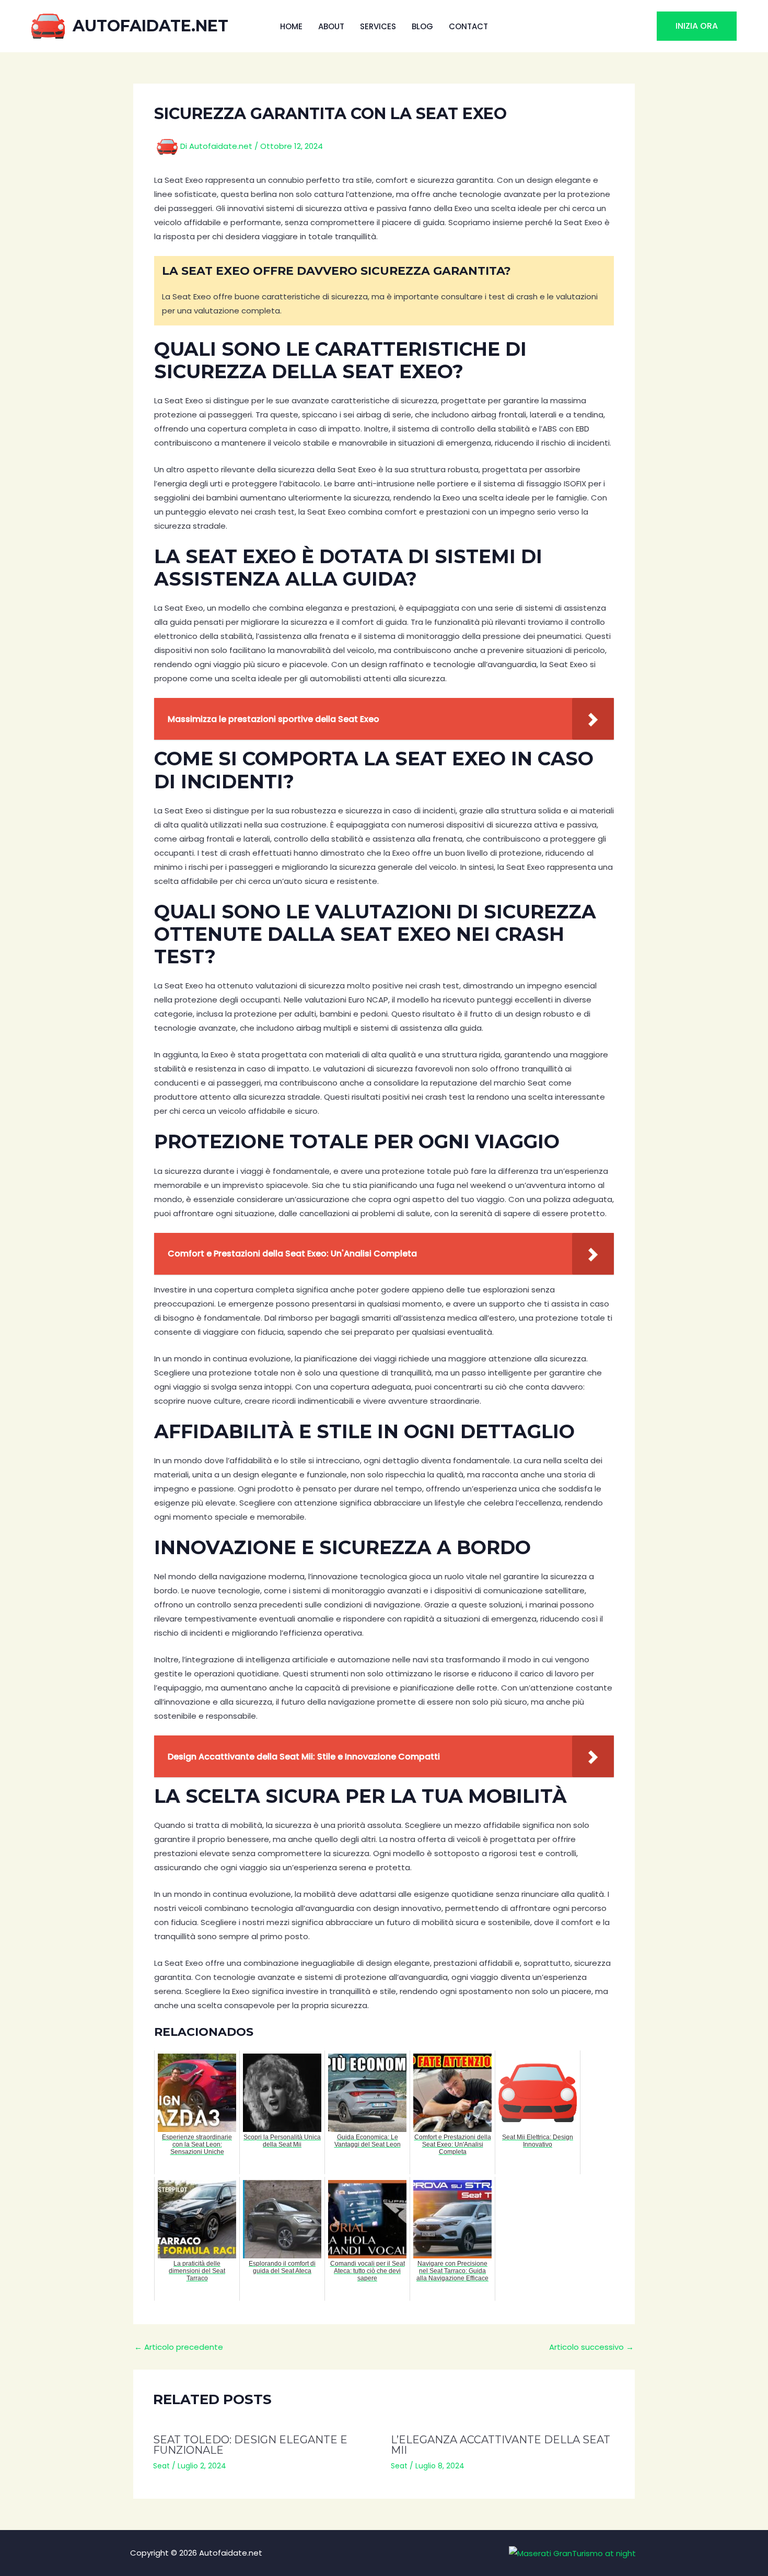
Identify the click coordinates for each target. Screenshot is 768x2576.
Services (378, 26)
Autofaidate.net (150, 26)
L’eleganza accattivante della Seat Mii (501, 2445)
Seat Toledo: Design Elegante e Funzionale (250, 2445)
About (331, 26)
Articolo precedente (179, 2347)
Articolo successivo (591, 2347)
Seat (161, 2466)
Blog (422, 26)
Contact (468, 26)
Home (291, 26)
